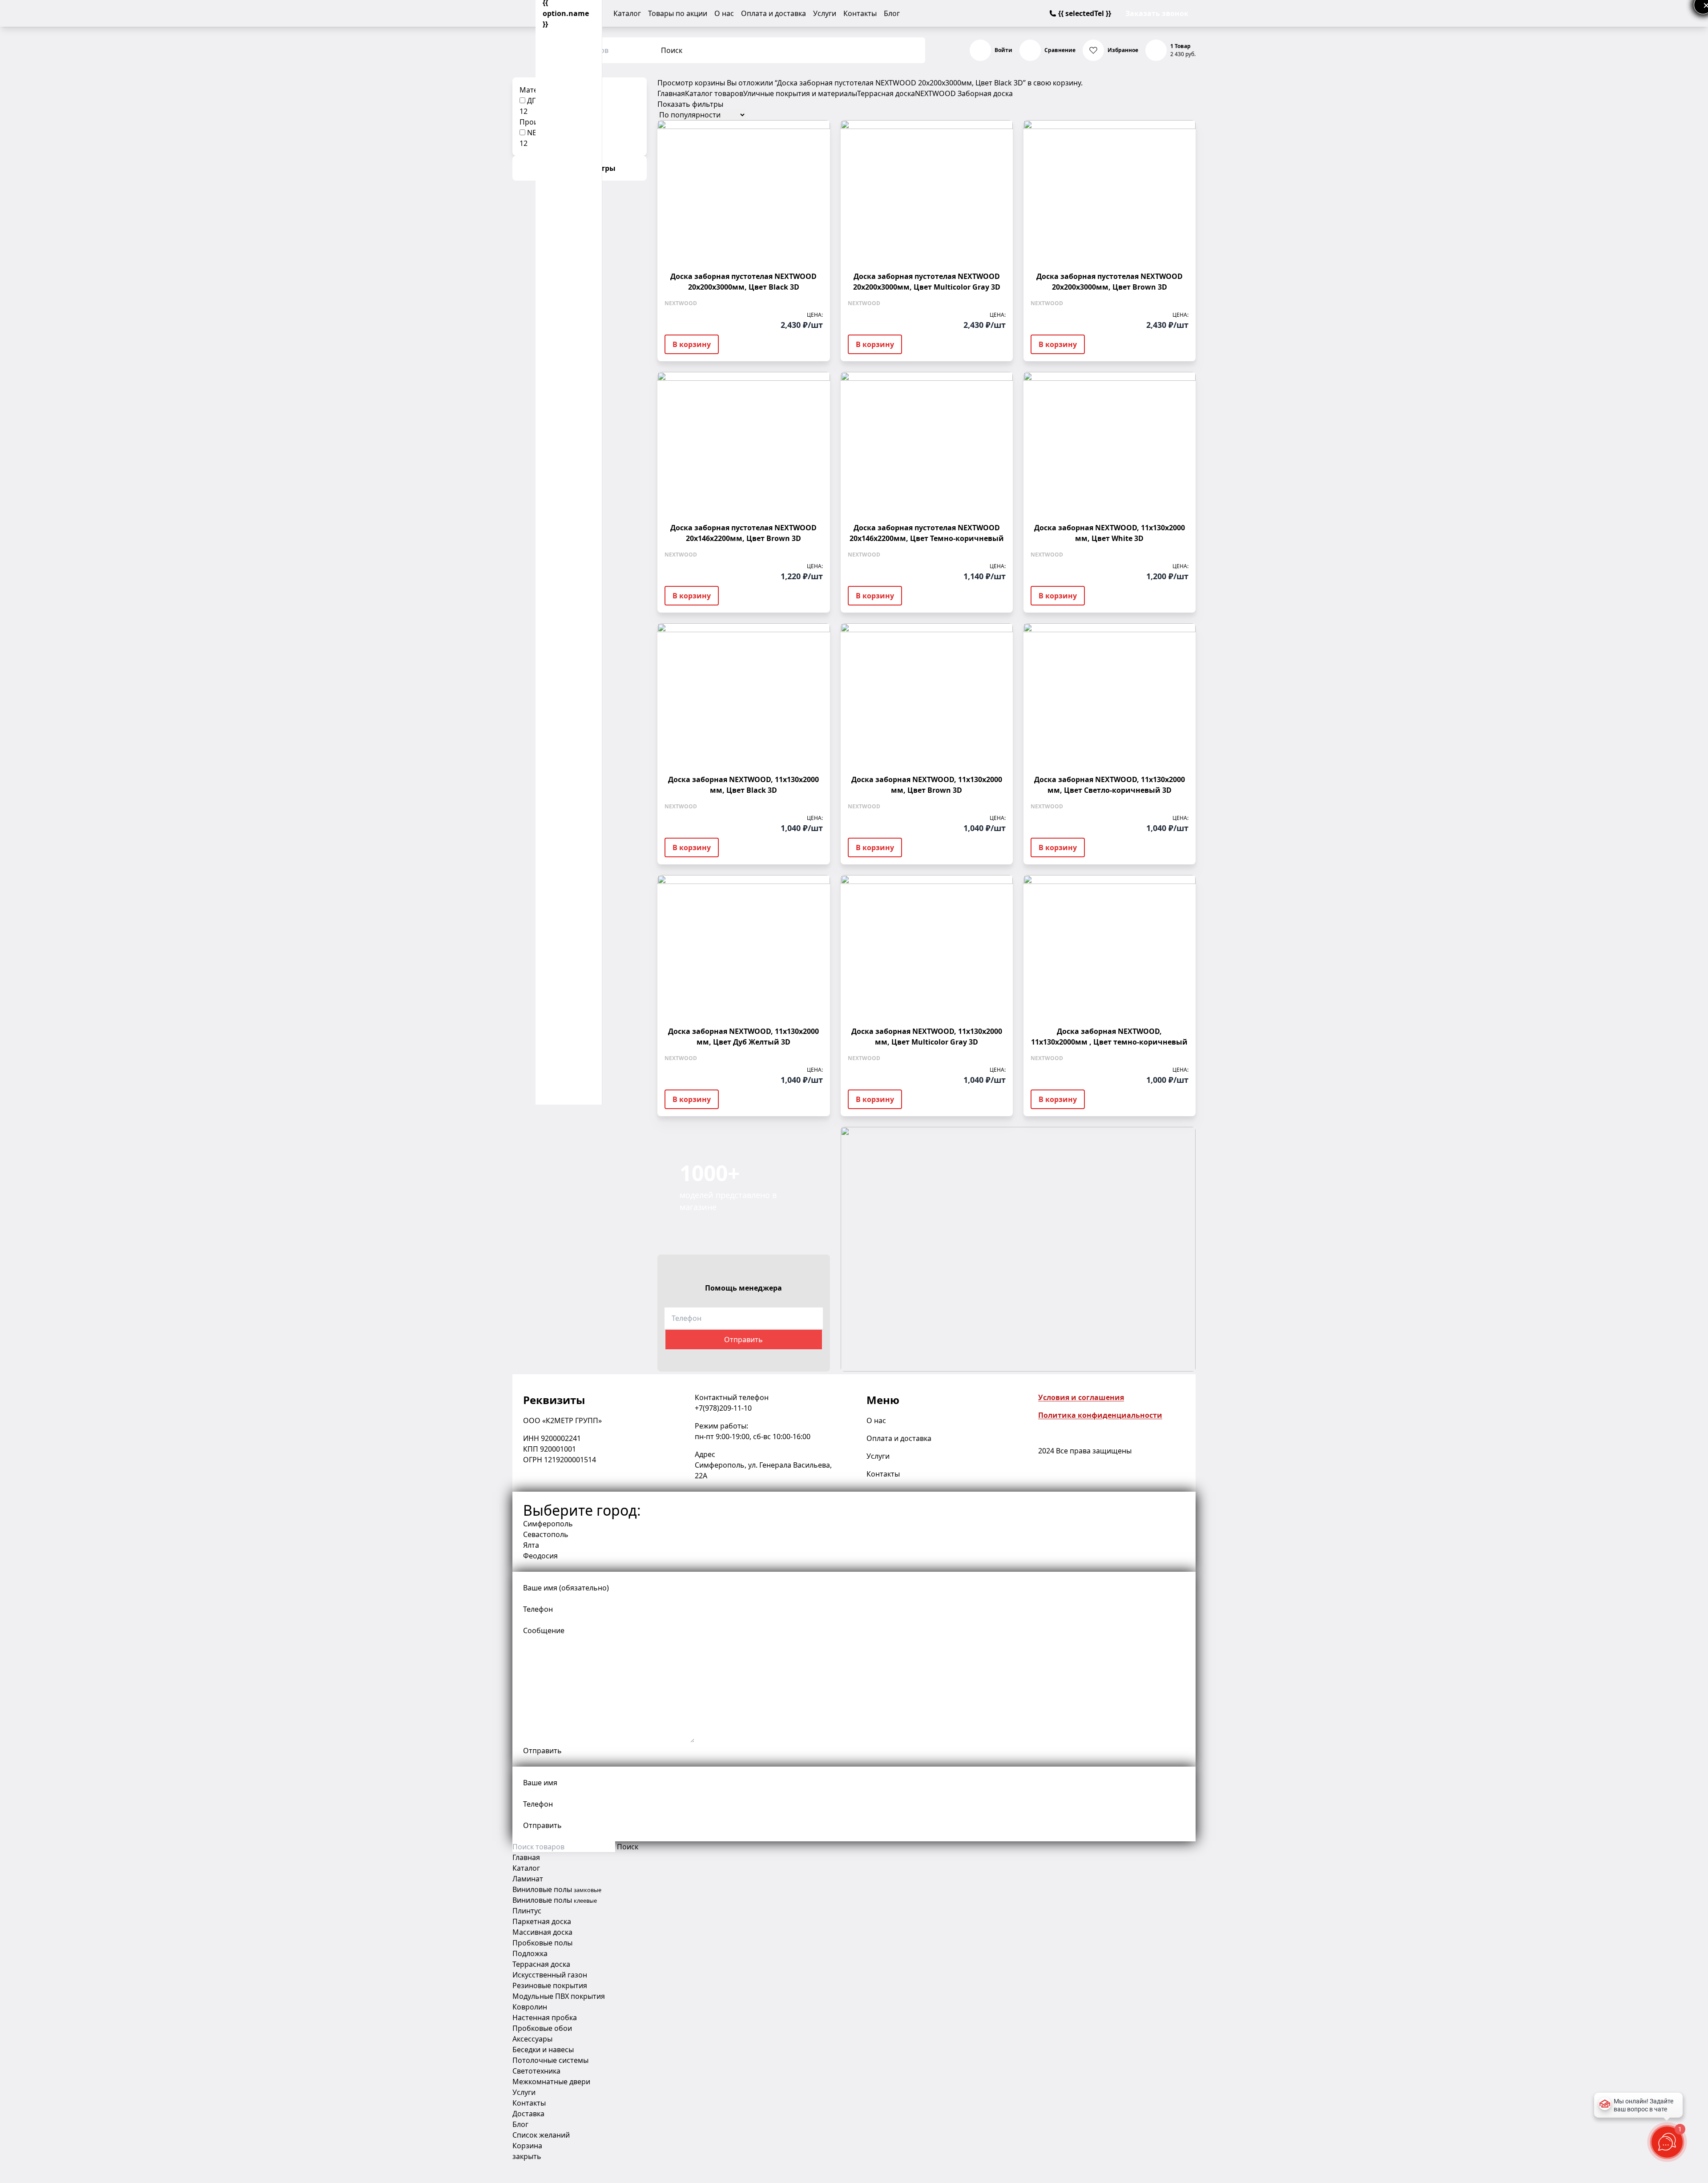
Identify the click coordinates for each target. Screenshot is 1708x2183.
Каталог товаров (714, 93)
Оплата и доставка (773, 13)
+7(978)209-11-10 (723, 1408)
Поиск (672, 50)
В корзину (692, 344)
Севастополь (546, 1534)
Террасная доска (886, 93)
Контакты (860, 13)
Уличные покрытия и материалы (800, 93)
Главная (671, 93)
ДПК (534, 101)
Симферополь (548, 1524)
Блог (892, 13)
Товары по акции (678, 13)
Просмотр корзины (691, 83)
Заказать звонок (1157, 13)
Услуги (825, 13)
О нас (724, 13)
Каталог (627, 13)
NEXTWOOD (935, 93)
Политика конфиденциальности (1100, 1415)
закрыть (527, 2156)
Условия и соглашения (1081, 1397)
